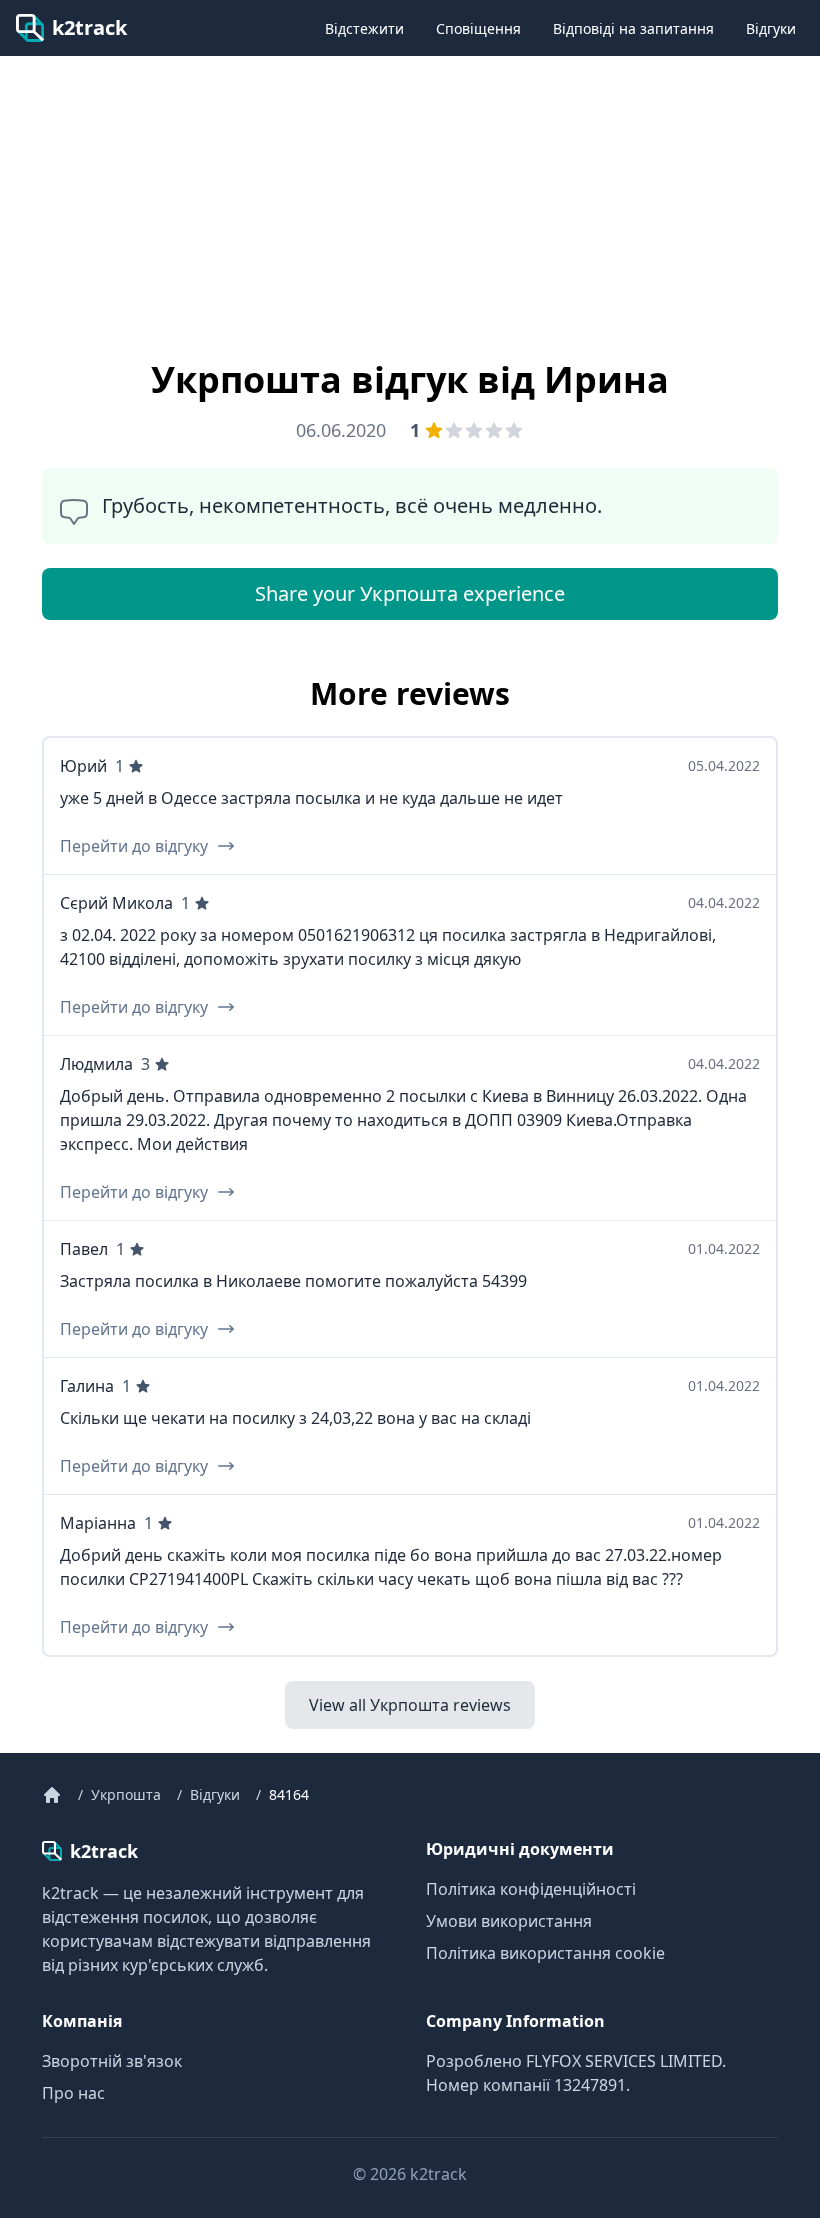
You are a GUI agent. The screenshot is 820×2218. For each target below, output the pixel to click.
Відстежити (364, 28)
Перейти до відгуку (134, 846)
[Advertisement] (176, 197)
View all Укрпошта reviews (410, 1705)
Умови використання (509, 1921)
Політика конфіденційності (531, 1889)
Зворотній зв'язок (112, 2061)
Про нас (73, 2093)
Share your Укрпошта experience (410, 593)
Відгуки (771, 28)
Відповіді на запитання (633, 28)
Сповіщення (478, 28)
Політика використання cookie (545, 1953)
